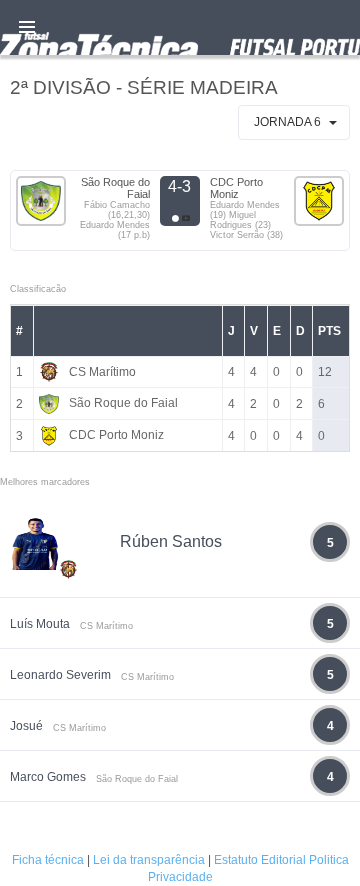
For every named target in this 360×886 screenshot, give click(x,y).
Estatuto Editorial (260, 860)
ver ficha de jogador (69, 628)
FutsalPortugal (180, 27)
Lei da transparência (149, 860)
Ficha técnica (48, 860)
